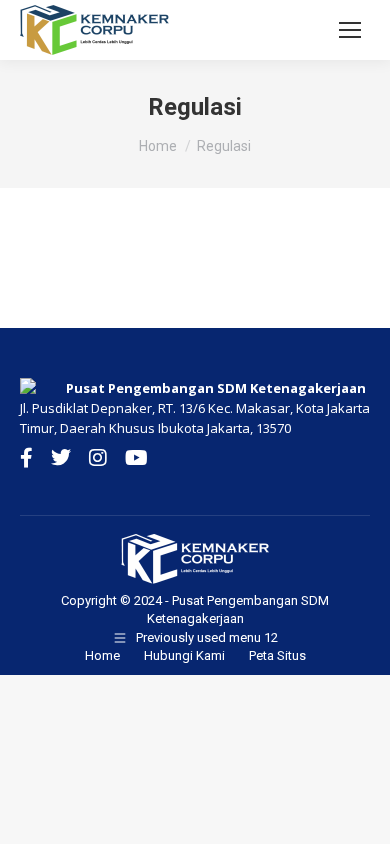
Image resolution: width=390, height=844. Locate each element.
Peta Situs (277, 655)
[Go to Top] (360, 814)
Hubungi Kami (184, 655)
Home (102, 655)
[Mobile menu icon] (350, 30)
